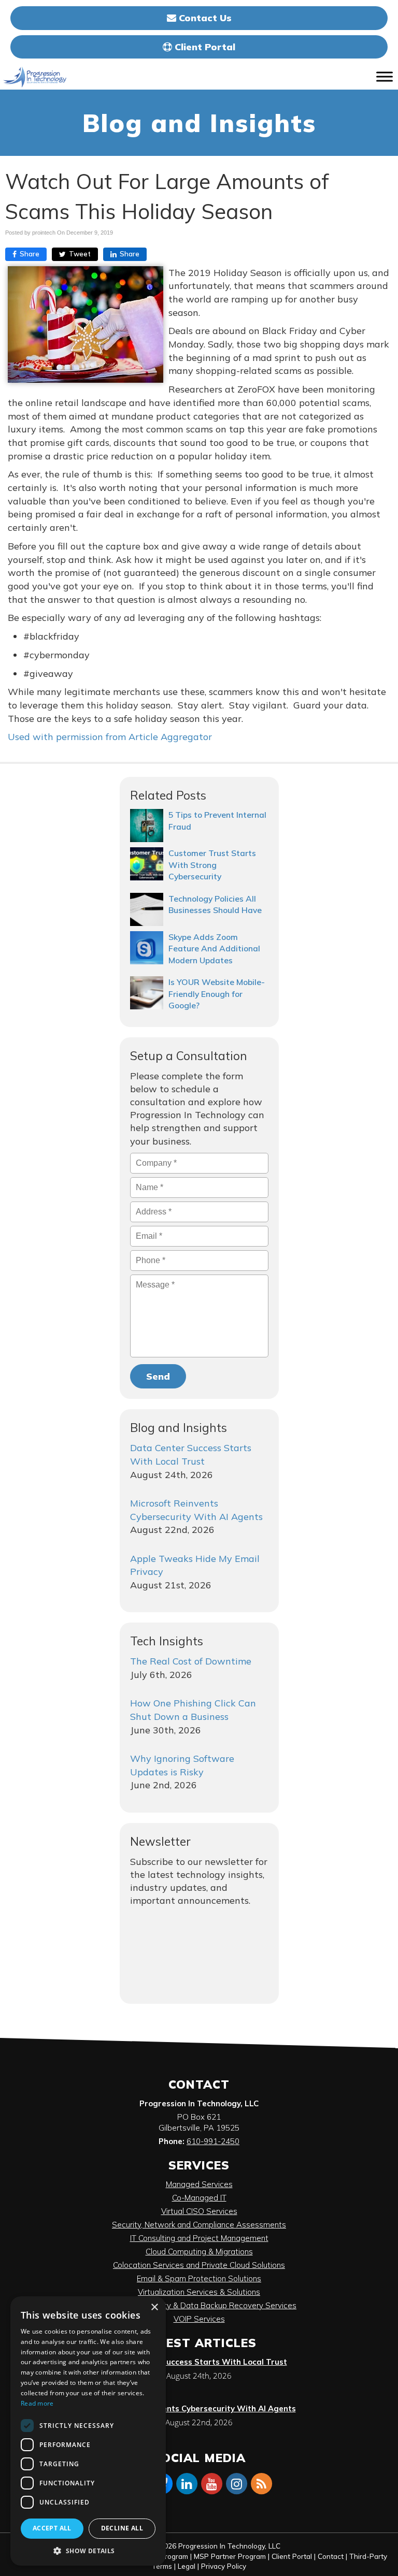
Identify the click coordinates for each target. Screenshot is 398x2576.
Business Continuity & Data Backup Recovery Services (199, 2305)
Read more (37, 2403)
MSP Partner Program (230, 2556)
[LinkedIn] (187, 2483)
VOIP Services (199, 2319)
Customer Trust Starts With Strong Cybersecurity (212, 865)
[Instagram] (236, 2483)
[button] (88, 2550)
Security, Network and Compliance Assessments (199, 2225)
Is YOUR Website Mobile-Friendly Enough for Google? (217, 994)
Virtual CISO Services (199, 2211)
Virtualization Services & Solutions (199, 2292)
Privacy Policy (224, 2566)
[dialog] (88, 2431)
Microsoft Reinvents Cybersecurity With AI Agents (199, 2408)
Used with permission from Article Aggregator (110, 737)
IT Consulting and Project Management (199, 2238)
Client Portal (204, 47)
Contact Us (204, 18)
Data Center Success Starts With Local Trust (199, 2362)
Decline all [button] (122, 2528)
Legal (187, 2566)
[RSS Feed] (261, 2483)
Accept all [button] (52, 2528)
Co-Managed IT (199, 2198)
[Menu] (385, 77)
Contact (331, 2556)
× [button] (154, 2307)
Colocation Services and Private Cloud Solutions (199, 2265)
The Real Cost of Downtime (191, 1661)
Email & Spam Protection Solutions (199, 2278)
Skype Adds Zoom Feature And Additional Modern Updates (214, 949)
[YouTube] (211, 2483)
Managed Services (199, 2184)
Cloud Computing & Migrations (199, 2252)
